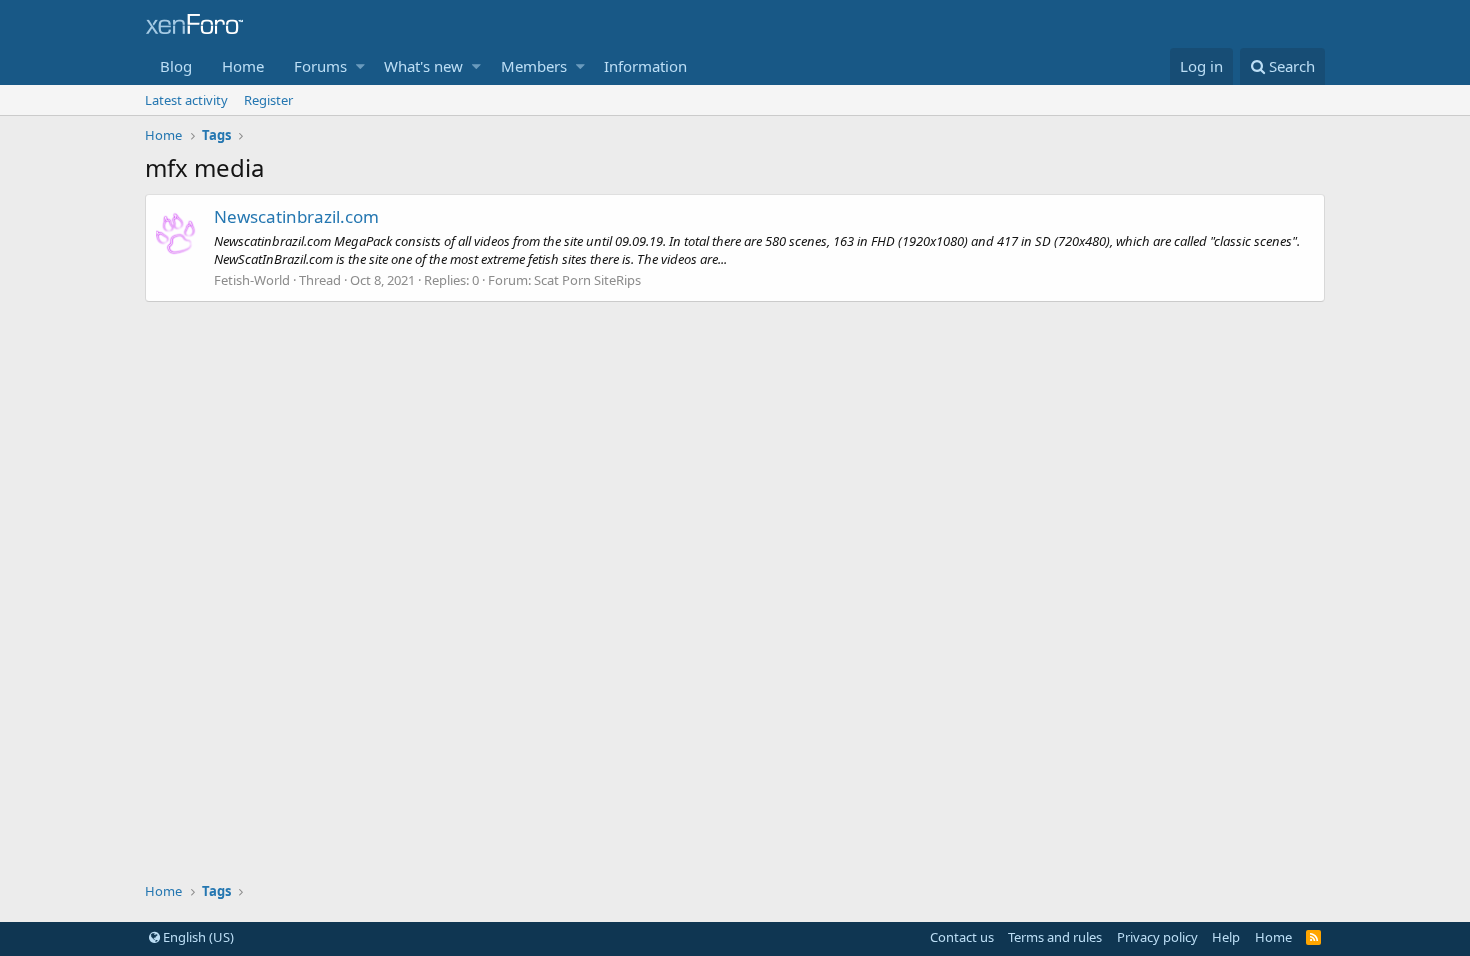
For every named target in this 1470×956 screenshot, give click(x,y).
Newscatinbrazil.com (296, 216)
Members (534, 66)
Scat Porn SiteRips (587, 280)
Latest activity (186, 100)
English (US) (197, 937)
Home (243, 66)
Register (268, 100)
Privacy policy (1157, 937)
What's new (423, 66)
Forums (320, 66)
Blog (176, 66)
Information (645, 66)
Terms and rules (1055, 937)
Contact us (962, 937)
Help (1226, 937)
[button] (360, 66)
